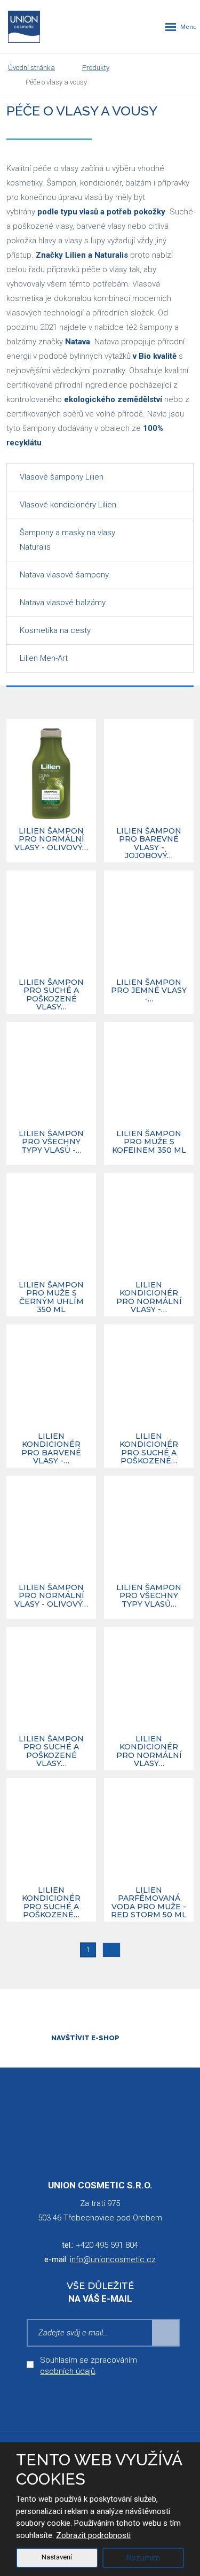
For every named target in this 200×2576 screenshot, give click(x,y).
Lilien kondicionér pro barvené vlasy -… (51, 1449)
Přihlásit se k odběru (166, 2333)
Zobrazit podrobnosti (93, 2535)
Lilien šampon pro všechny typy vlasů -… (51, 1142)
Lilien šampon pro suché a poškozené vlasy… (51, 995)
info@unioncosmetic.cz (113, 2259)
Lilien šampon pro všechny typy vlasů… (149, 1596)
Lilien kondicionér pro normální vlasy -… (149, 1298)
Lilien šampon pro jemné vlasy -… (149, 991)
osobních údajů (67, 2371)
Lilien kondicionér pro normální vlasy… (149, 1752)
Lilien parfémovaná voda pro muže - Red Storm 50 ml (149, 1903)
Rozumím (143, 2558)
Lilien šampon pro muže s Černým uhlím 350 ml (51, 1298)
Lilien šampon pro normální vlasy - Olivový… (51, 840)
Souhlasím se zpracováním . (89, 2366)
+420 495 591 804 (107, 2245)
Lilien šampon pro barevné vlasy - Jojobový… (149, 844)
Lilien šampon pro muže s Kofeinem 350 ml (149, 1142)
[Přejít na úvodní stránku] (24, 27)
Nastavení (57, 2557)
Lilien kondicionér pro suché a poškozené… (149, 1449)
